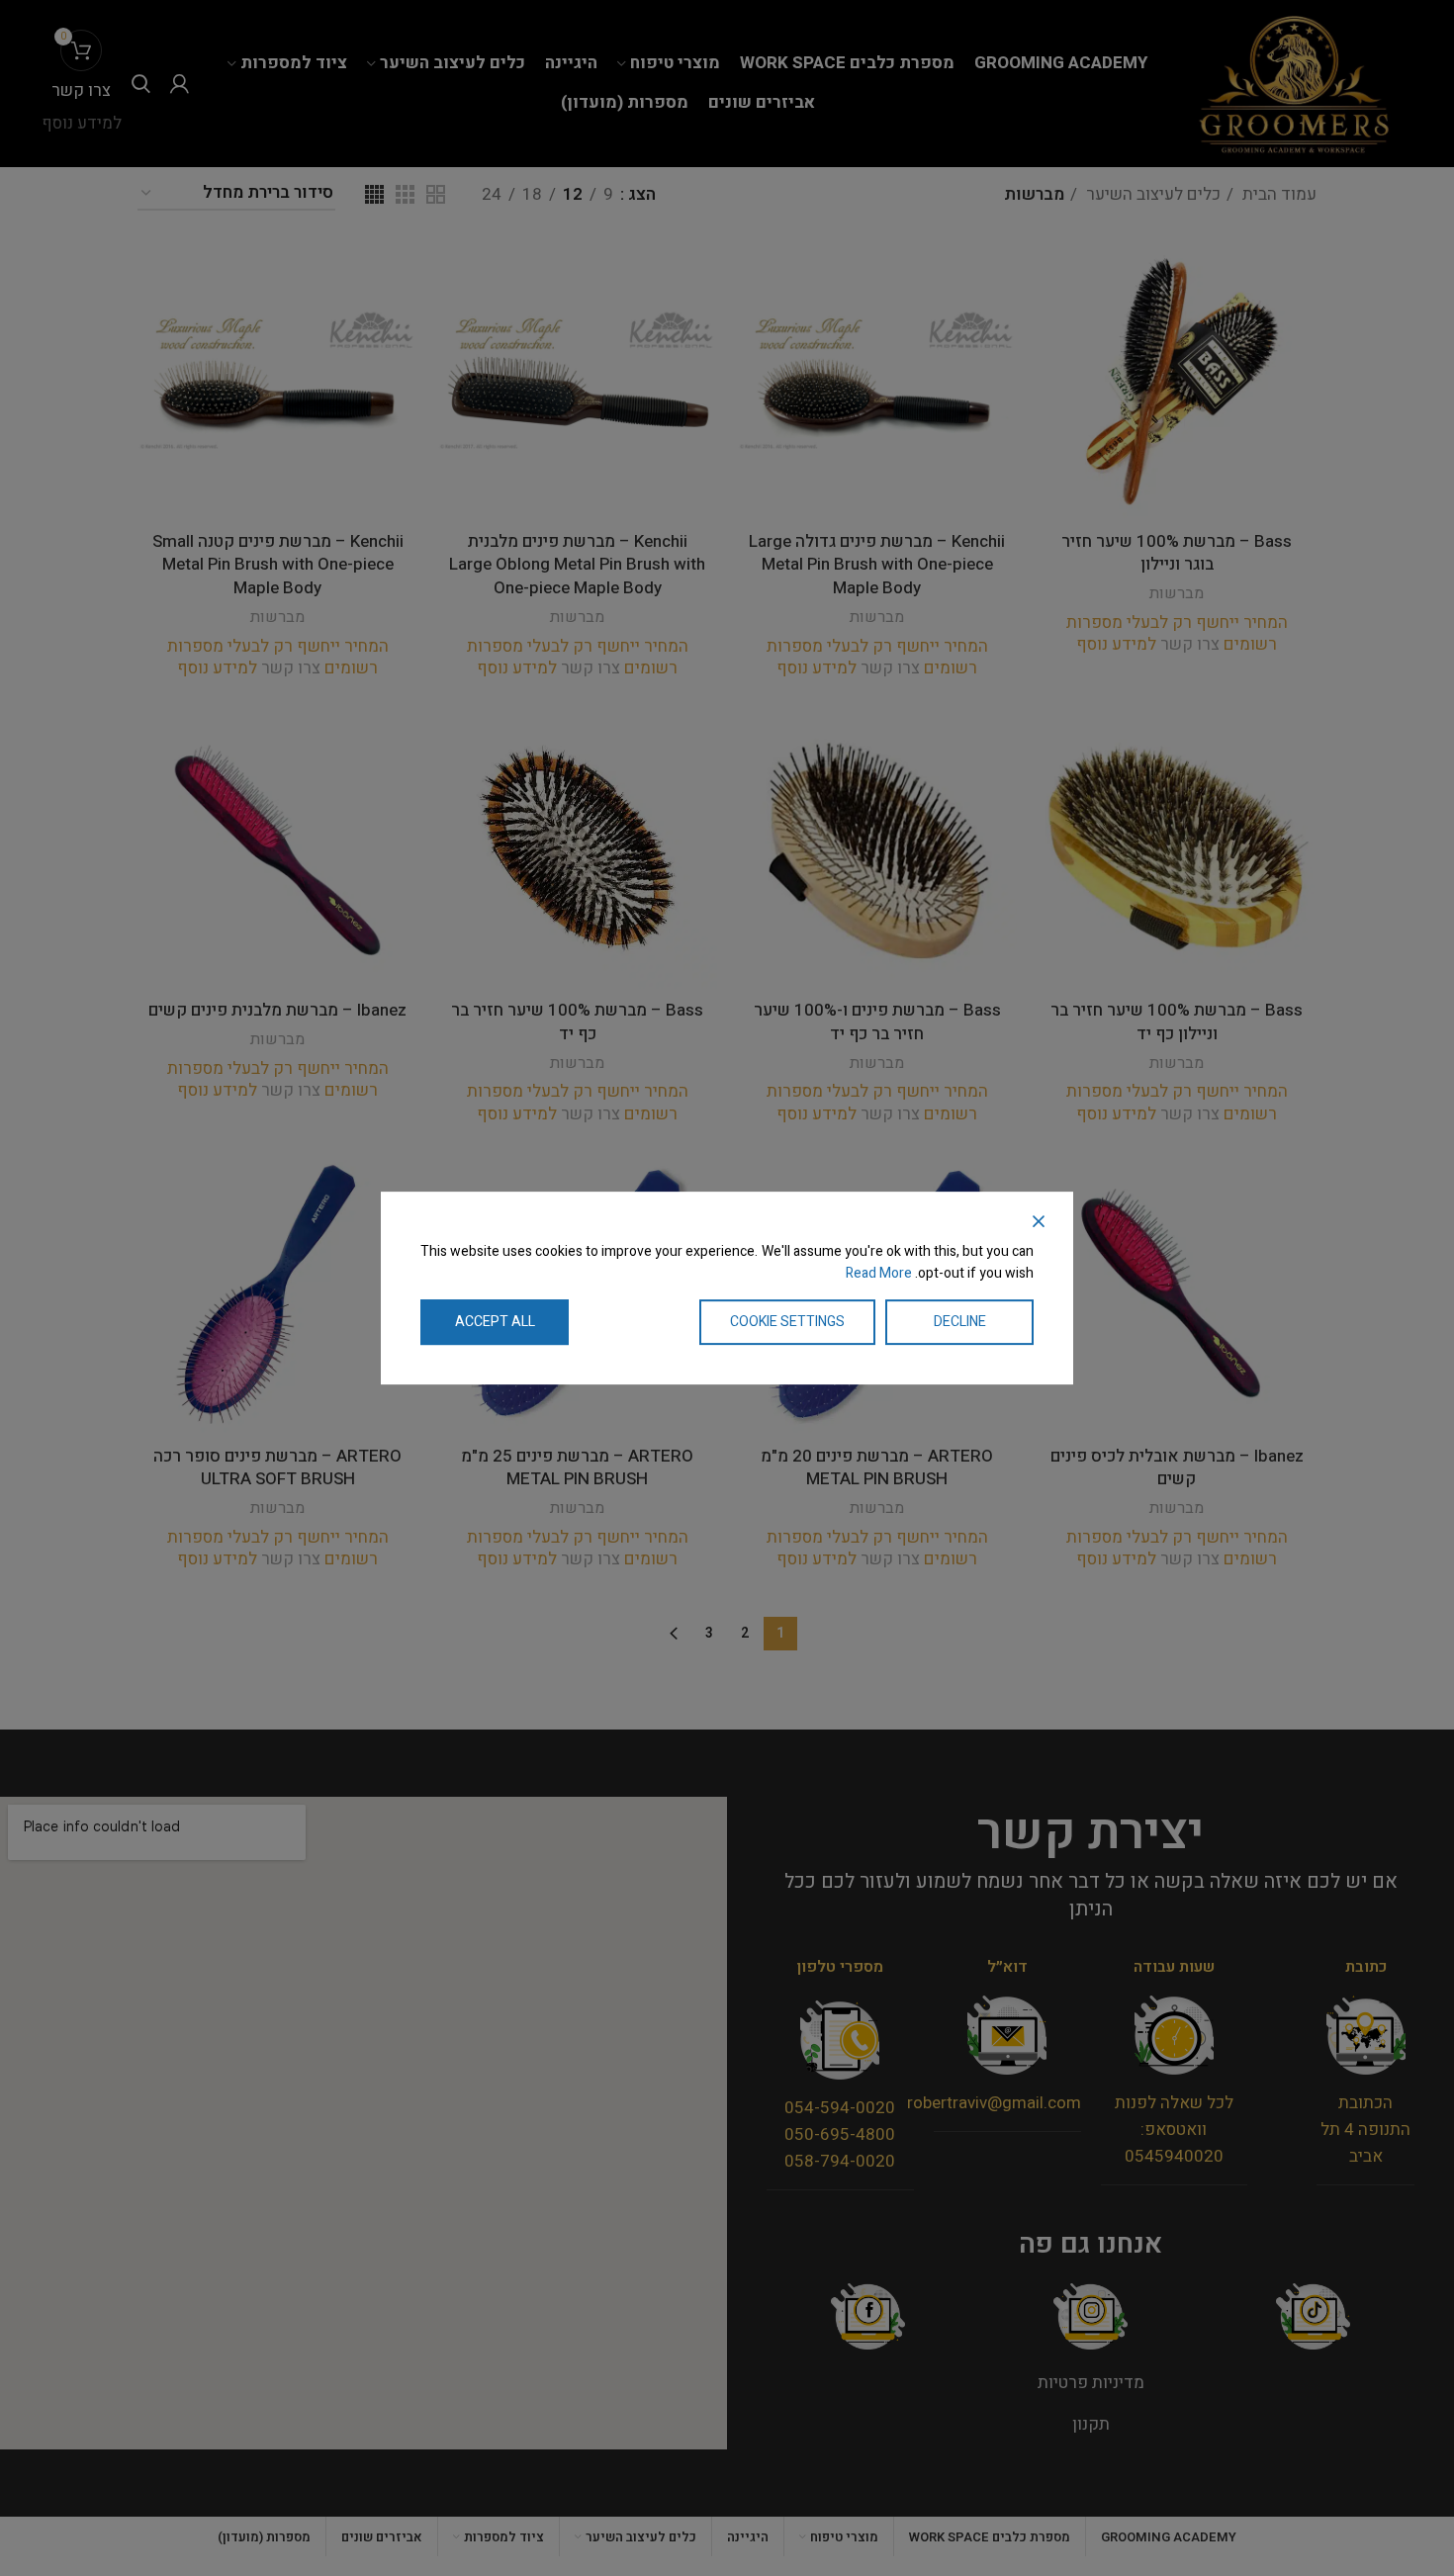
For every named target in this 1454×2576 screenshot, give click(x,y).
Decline (960, 1322)
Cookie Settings (787, 1322)
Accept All (495, 1322)
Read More (879, 1273)
